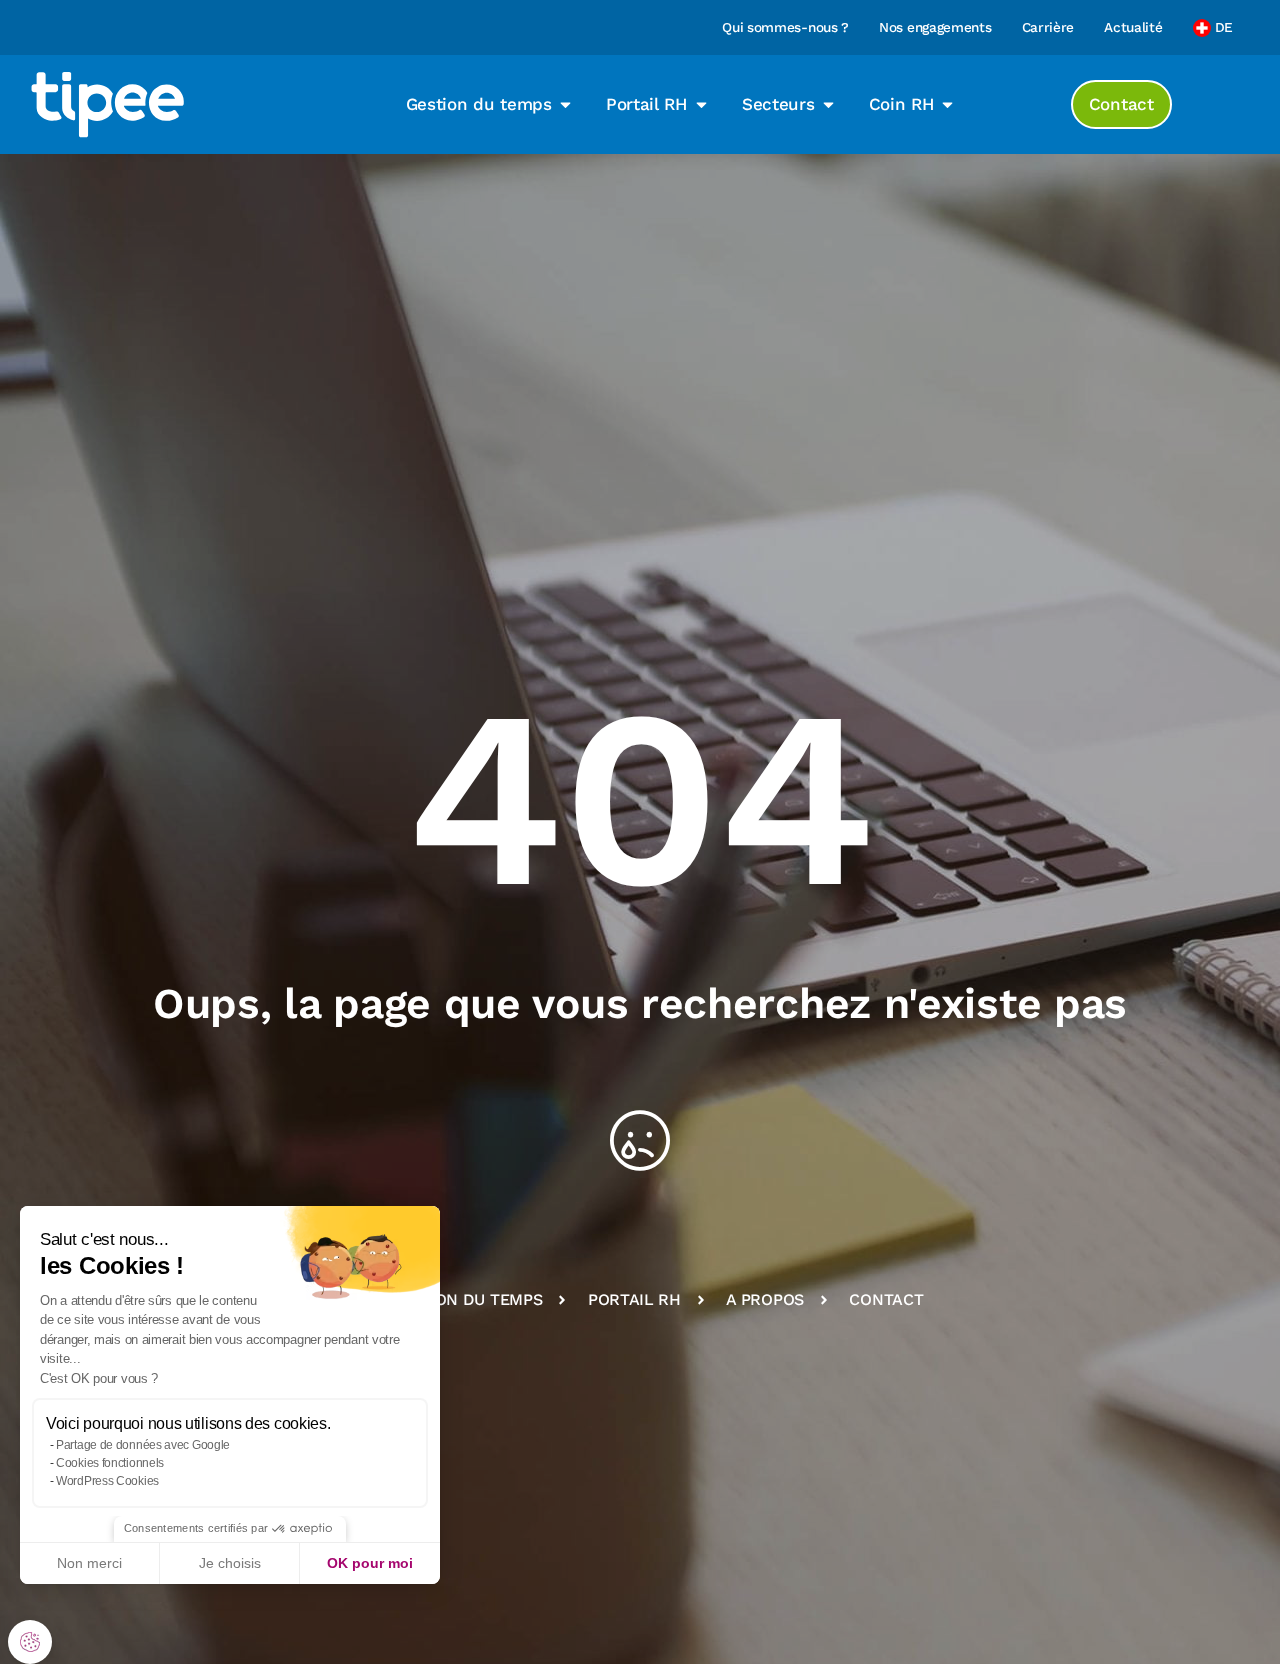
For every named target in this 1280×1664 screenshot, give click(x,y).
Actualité (1133, 27)
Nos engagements (935, 27)
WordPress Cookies (107, 1481)
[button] (30, 1642)
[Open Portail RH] (701, 105)
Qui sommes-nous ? (785, 27)
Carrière (1048, 27)
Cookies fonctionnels (110, 1463)
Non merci (89, 1563)
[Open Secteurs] (828, 105)
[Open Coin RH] (947, 105)
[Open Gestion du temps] (565, 105)
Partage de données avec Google (143, 1445)
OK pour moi (370, 1563)
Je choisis (230, 1563)
